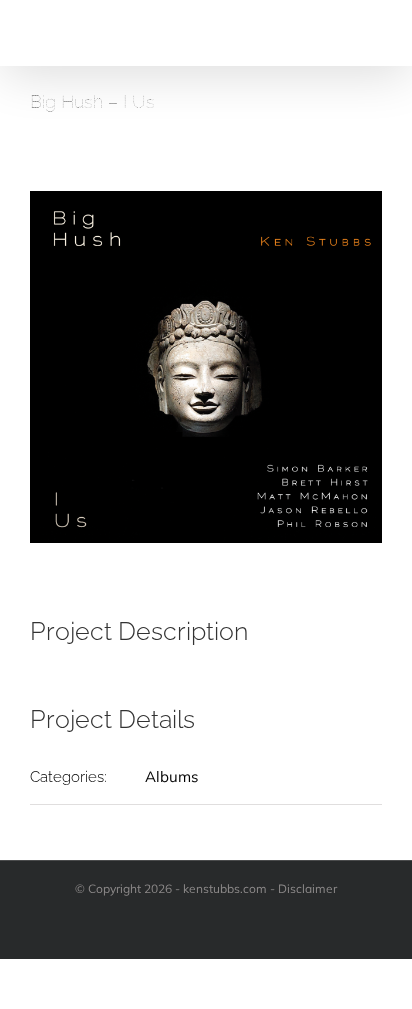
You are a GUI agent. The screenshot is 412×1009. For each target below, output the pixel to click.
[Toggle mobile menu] (374, 35)
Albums (171, 776)
